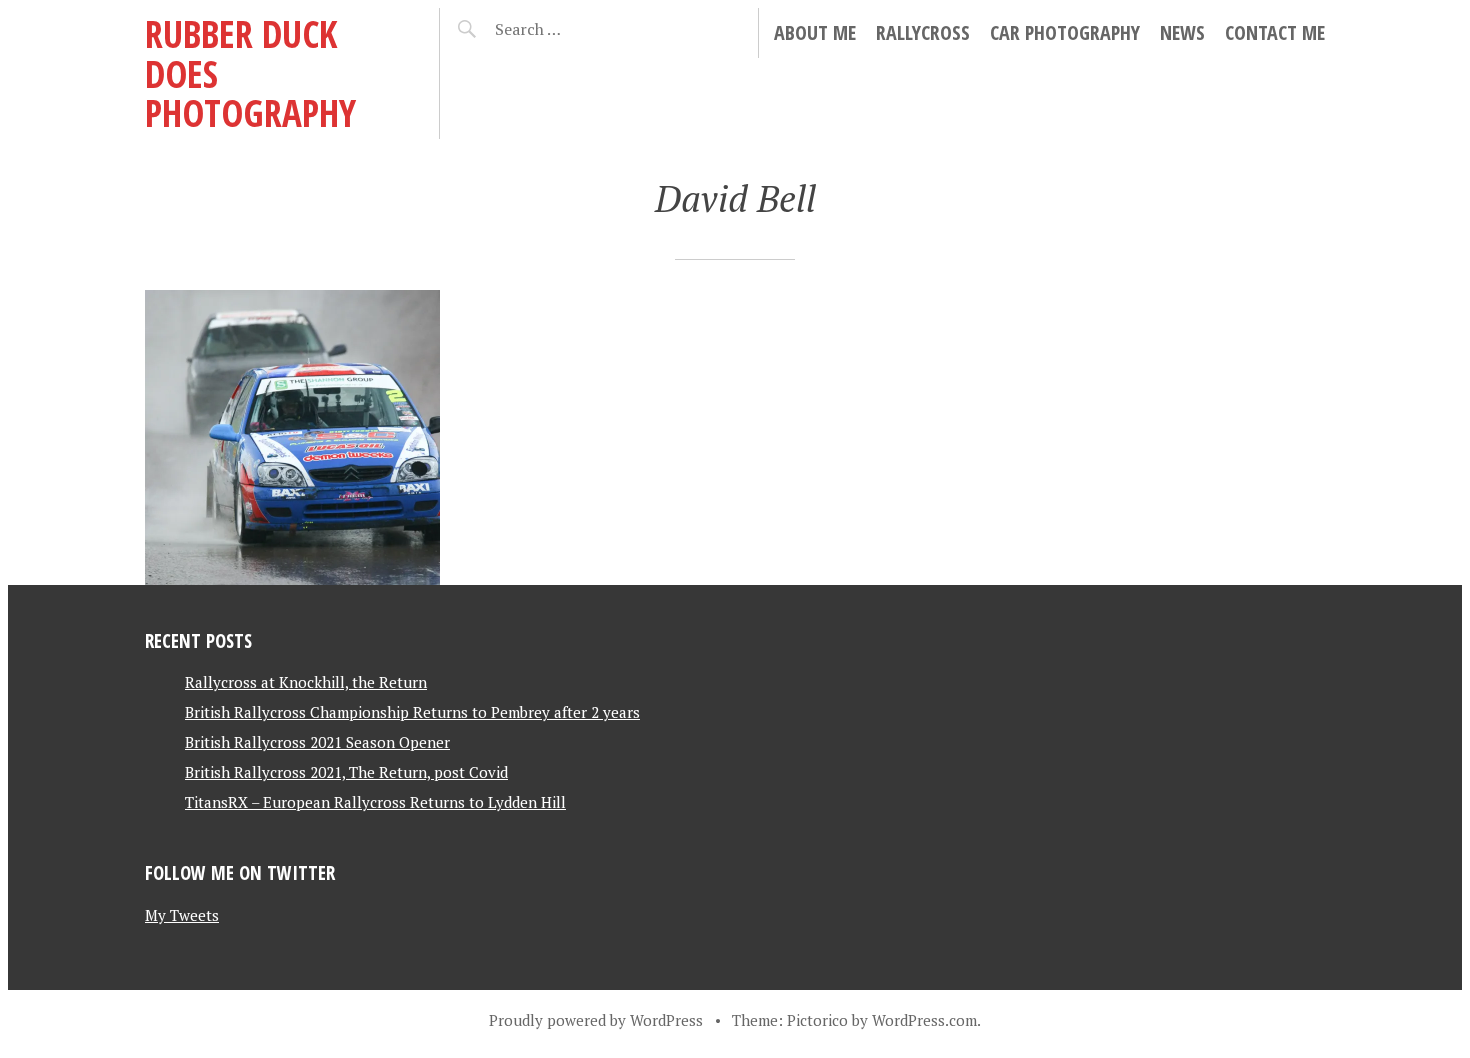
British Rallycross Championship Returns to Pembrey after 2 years (412, 712)
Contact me (1275, 32)
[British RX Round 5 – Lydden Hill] (292, 437)
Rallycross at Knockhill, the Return (306, 682)
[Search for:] (577, 29)
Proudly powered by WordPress (596, 1020)
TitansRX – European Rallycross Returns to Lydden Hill (375, 802)
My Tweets (182, 915)
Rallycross (923, 32)
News (1182, 32)
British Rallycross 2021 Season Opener (317, 742)
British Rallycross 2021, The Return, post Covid (346, 772)
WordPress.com (924, 1020)
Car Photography (1065, 32)
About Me (815, 32)
